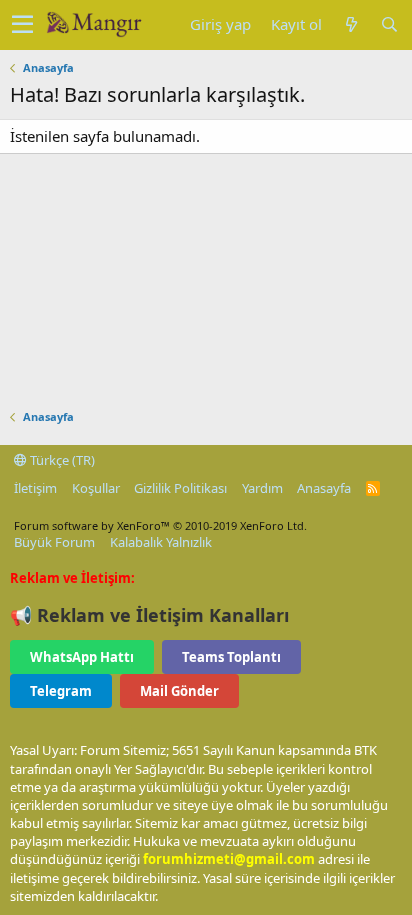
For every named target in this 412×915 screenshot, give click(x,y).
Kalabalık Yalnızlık (161, 542)
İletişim (35, 488)
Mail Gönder (179, 691)
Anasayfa (324, 488)
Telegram (61, 691)
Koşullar (96, 488)
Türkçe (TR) (61, 460)
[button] (22, 25)
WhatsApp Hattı (82, 657)
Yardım (262, 488)
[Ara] (389, 24)
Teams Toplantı (231, 657)
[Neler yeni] (351, 24)
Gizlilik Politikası (180, 488)
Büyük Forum (54, 542)
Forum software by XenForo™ (160, 525)
